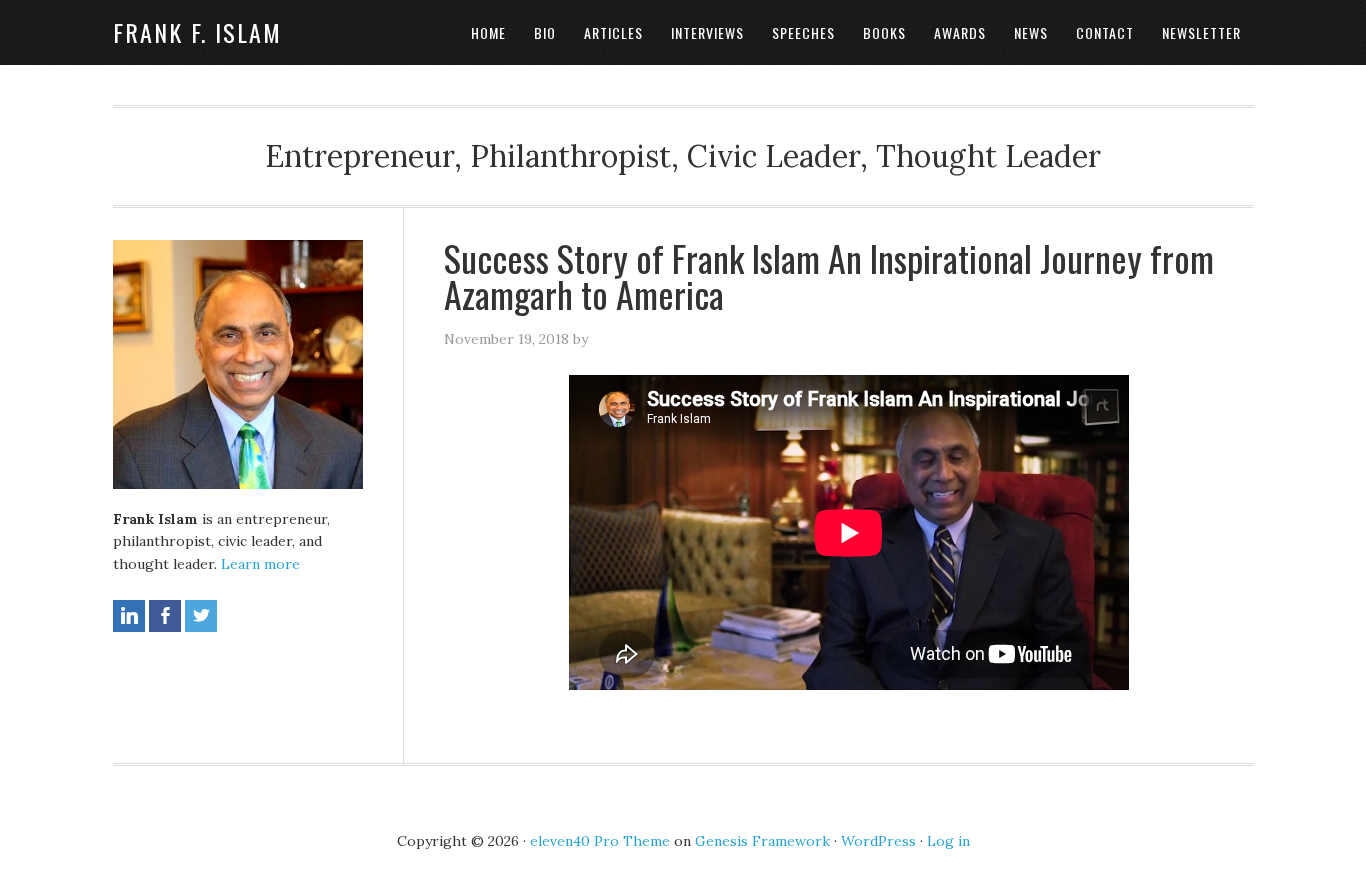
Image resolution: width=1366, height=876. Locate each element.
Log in (948, 841)
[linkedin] (129, 616)
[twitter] (201, 616)
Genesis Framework (762, 841)
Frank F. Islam (197, 32)
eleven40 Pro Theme (600, 841)
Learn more (260, 564)
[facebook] (165, 616)
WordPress (878, 841)
